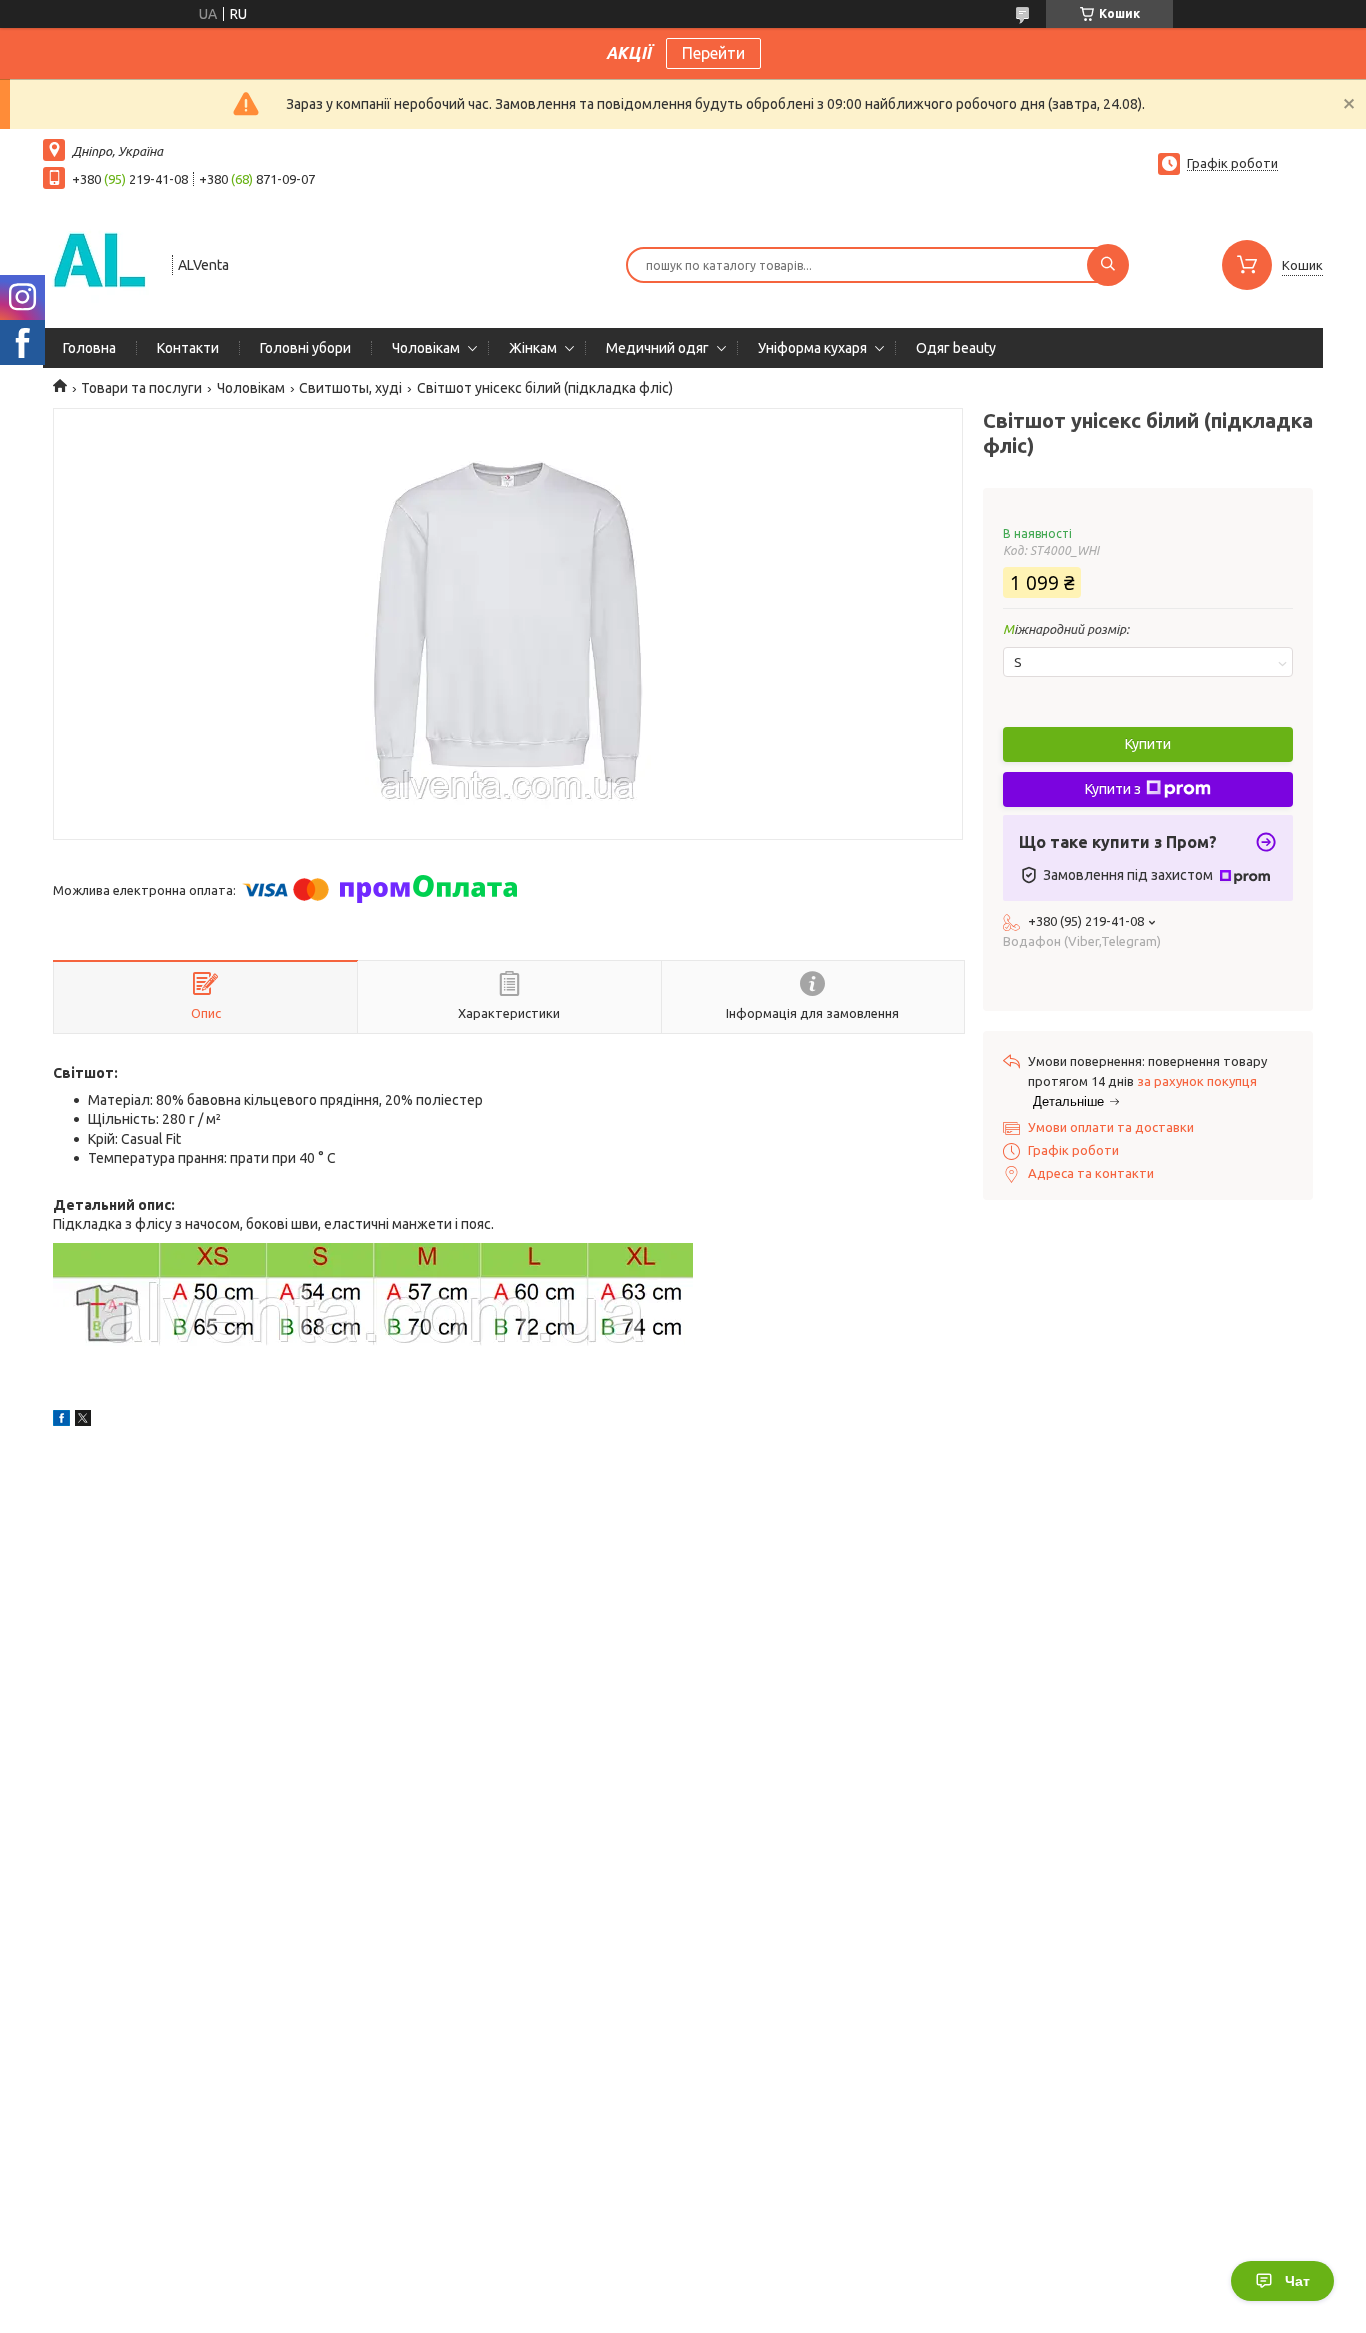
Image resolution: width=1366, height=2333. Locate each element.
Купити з (1113, 789)
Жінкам (533, 348)
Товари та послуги (141, 388)
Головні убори (305, 348)
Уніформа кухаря (812, 348)
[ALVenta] (98, 263)
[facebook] (61, 1421)
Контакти (188, 348)
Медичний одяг (657, 348)
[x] (83, 1421)
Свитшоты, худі (350, 388)
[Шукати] (1108, 265)
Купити (1148, 744)
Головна (89, 348)
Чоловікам (426, 348)
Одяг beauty (956, 348)
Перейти (713, 53)
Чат (1297, 2281)
